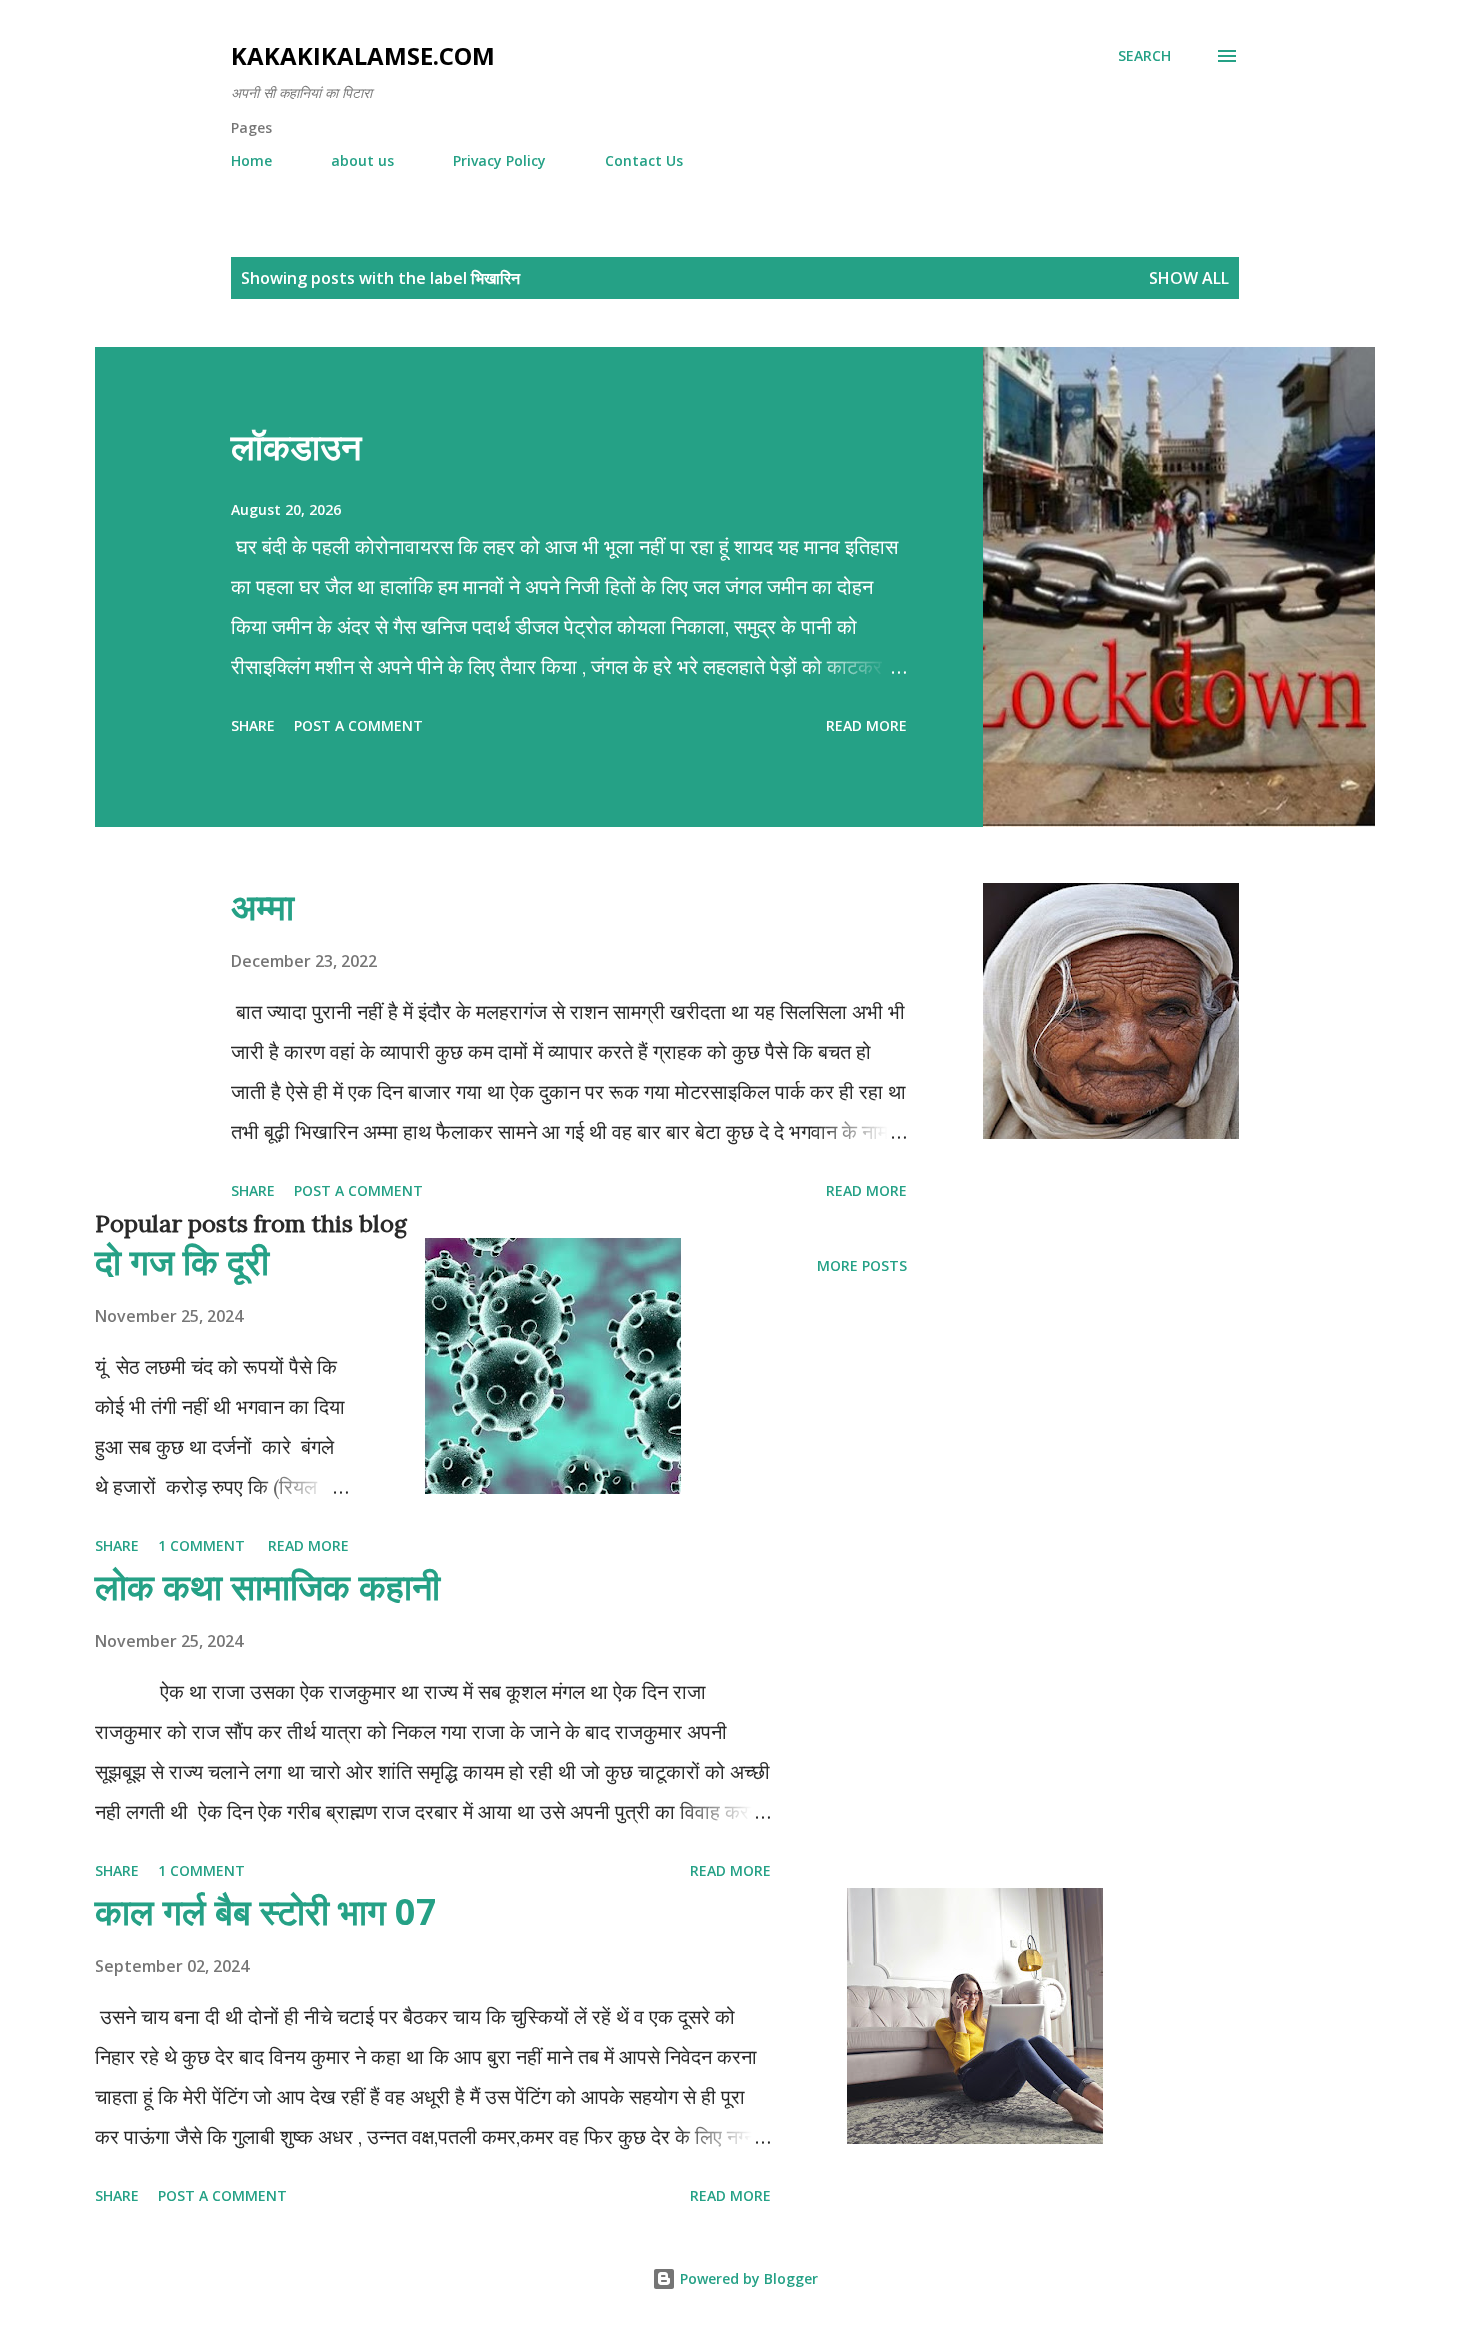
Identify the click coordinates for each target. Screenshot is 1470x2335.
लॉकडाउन (296, 446)
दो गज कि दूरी (182, 1261)
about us (362, 160)
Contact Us (644, 160)
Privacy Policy (499, 160)
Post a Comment (358, 725)
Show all (1189, 278)
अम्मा (262, 906)
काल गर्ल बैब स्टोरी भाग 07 (266, 1911)
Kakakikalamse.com (363, 55)
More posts (862, 1265)
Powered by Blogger (747, 2278)
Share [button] (253, 725)
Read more (866, 725)
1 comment (201, 1545)
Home (251, 160)
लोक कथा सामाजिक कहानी (267, 1586)
